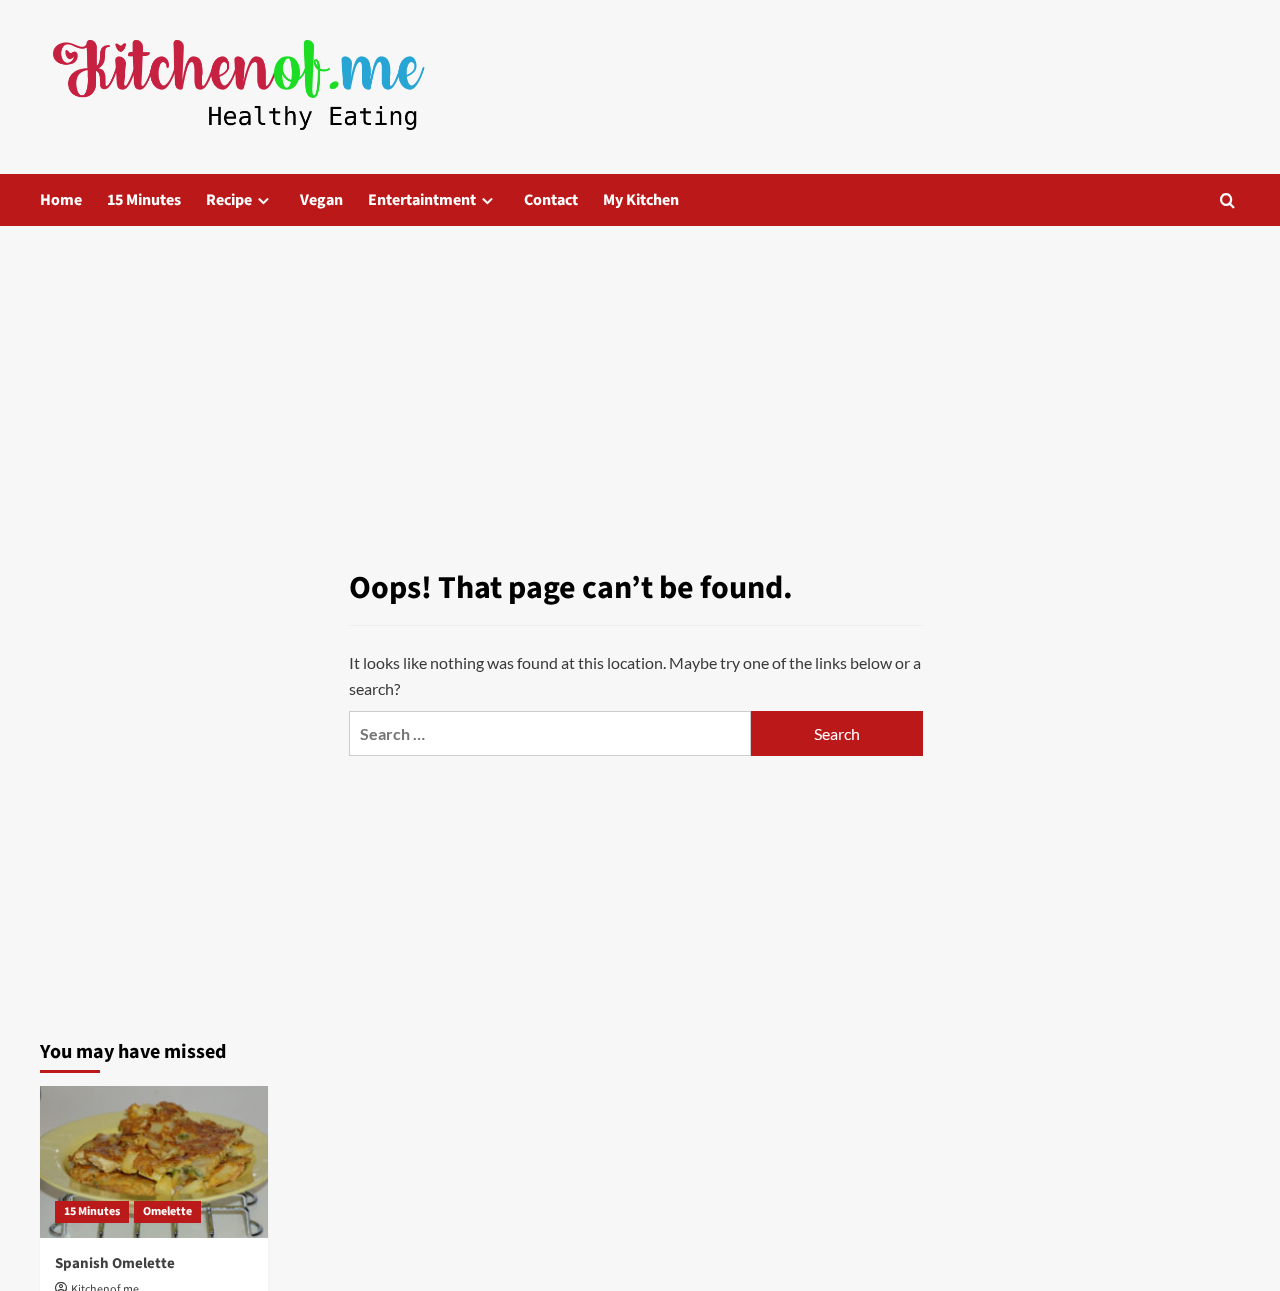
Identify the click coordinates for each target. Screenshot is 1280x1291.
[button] (1227, 200)
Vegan (321, 200)
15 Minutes (144, 200)
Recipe (229, 200)
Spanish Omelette (115, 1263)
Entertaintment (422, 200)
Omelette (167, 1211)
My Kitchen (641, 200)
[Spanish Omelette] (154, 1162)
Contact (551, 200)
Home (61, 200)
